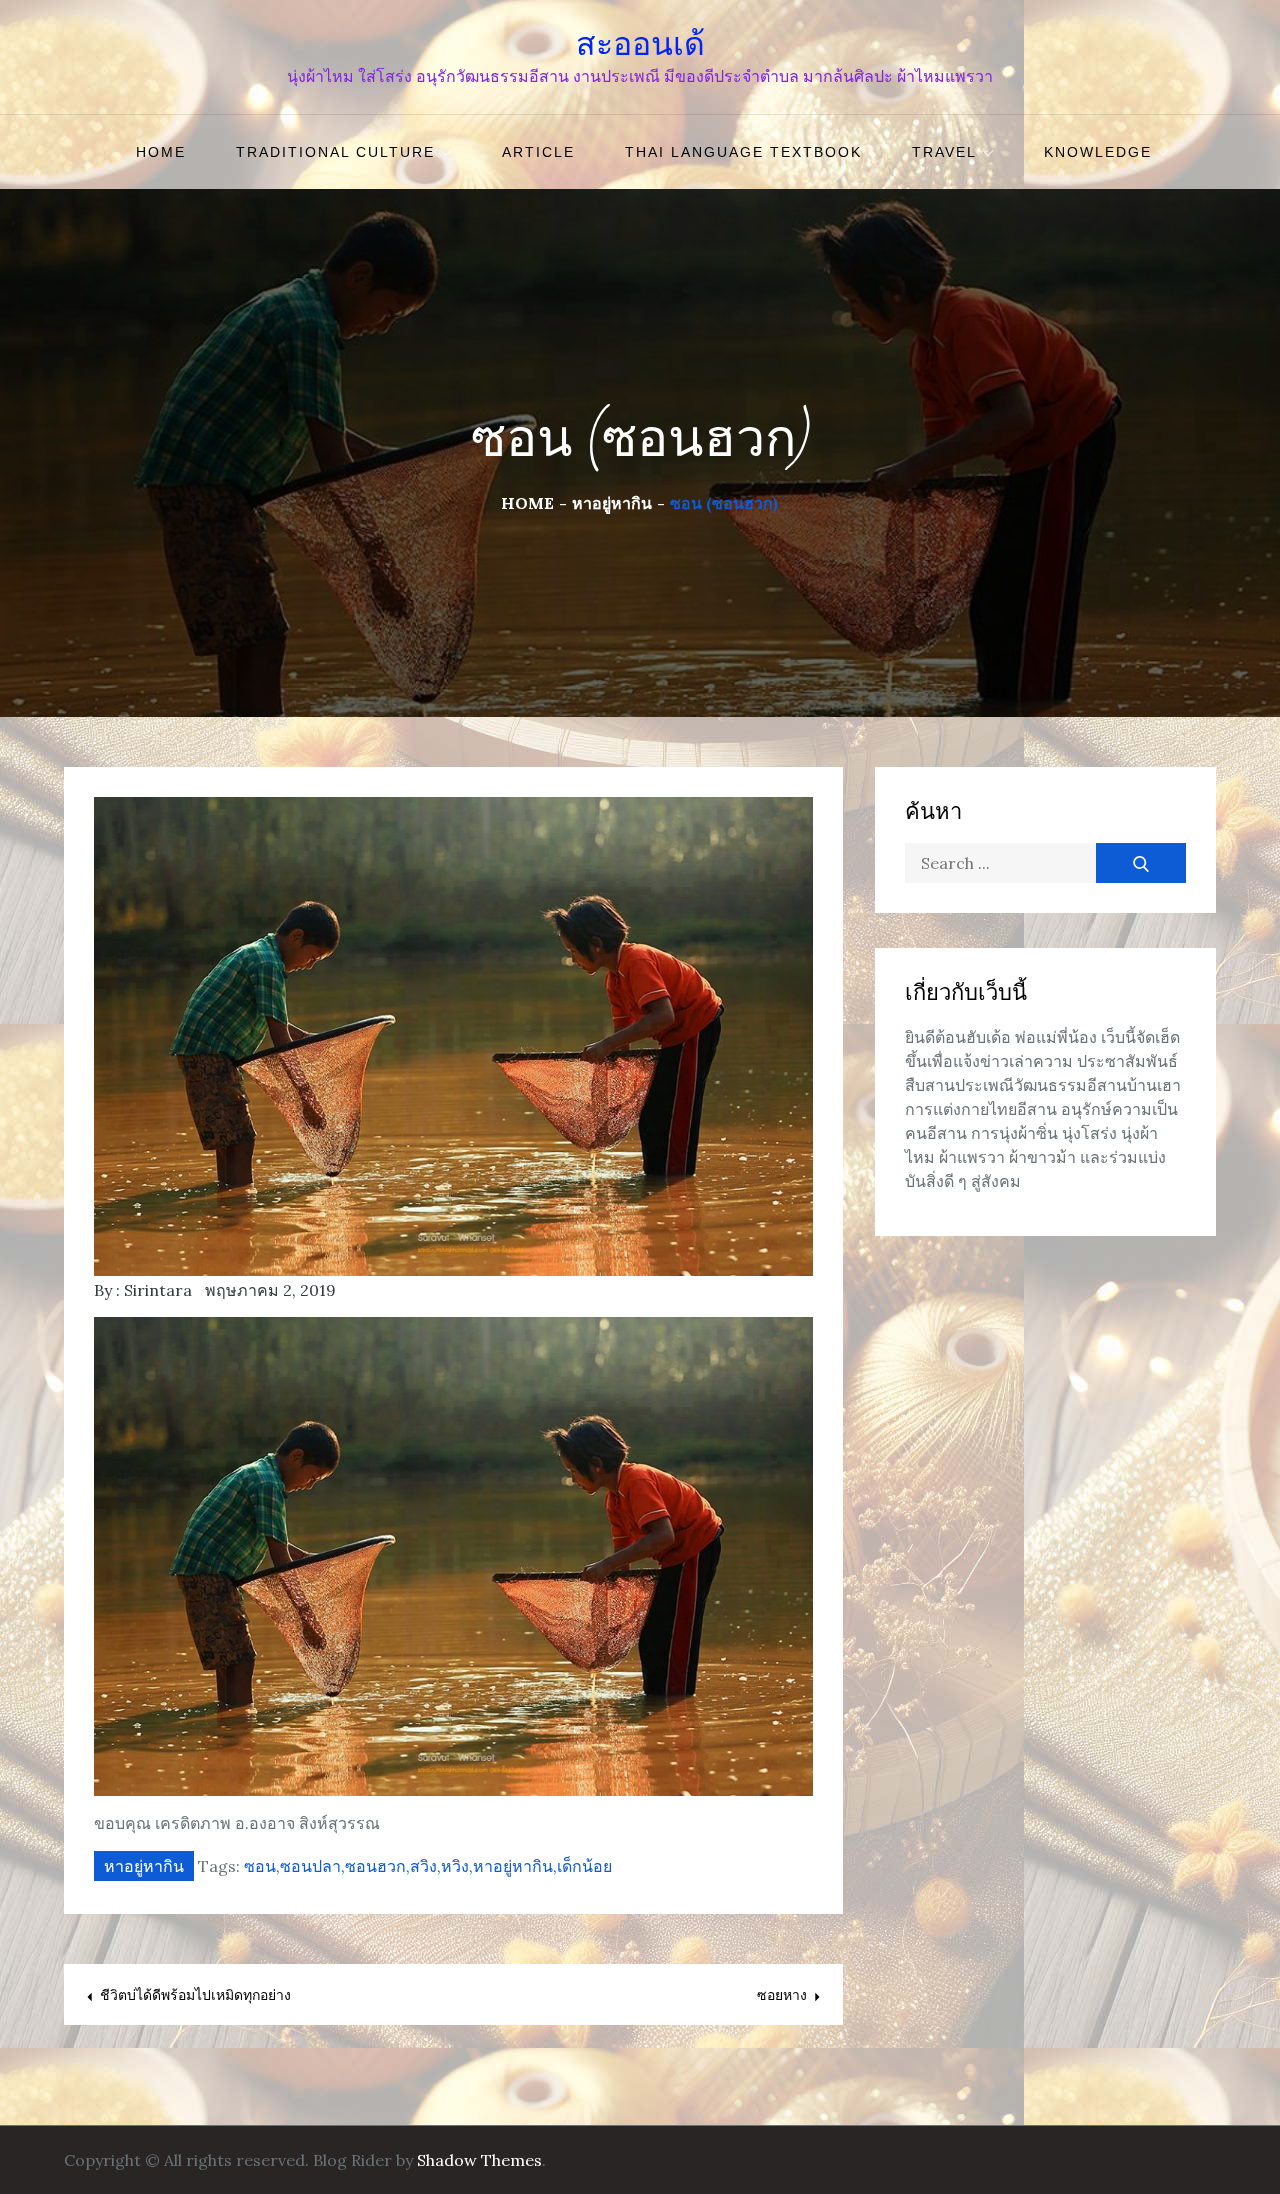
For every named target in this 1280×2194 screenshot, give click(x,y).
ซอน (260, 1866)
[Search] (1141, 863)
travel (944, 152)
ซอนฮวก (375, 1866)
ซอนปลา (310, 1866)
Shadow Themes (479, 2160)
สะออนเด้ (640, 44)
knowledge (1098, 152)
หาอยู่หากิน (144, 1866)
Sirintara (158, 1290)
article (538, 152)
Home (161, 152)
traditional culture (335, 152)
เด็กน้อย (584, 1866)
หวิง (455, 1866)
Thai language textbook (743, 152)
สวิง (423, 1866)
